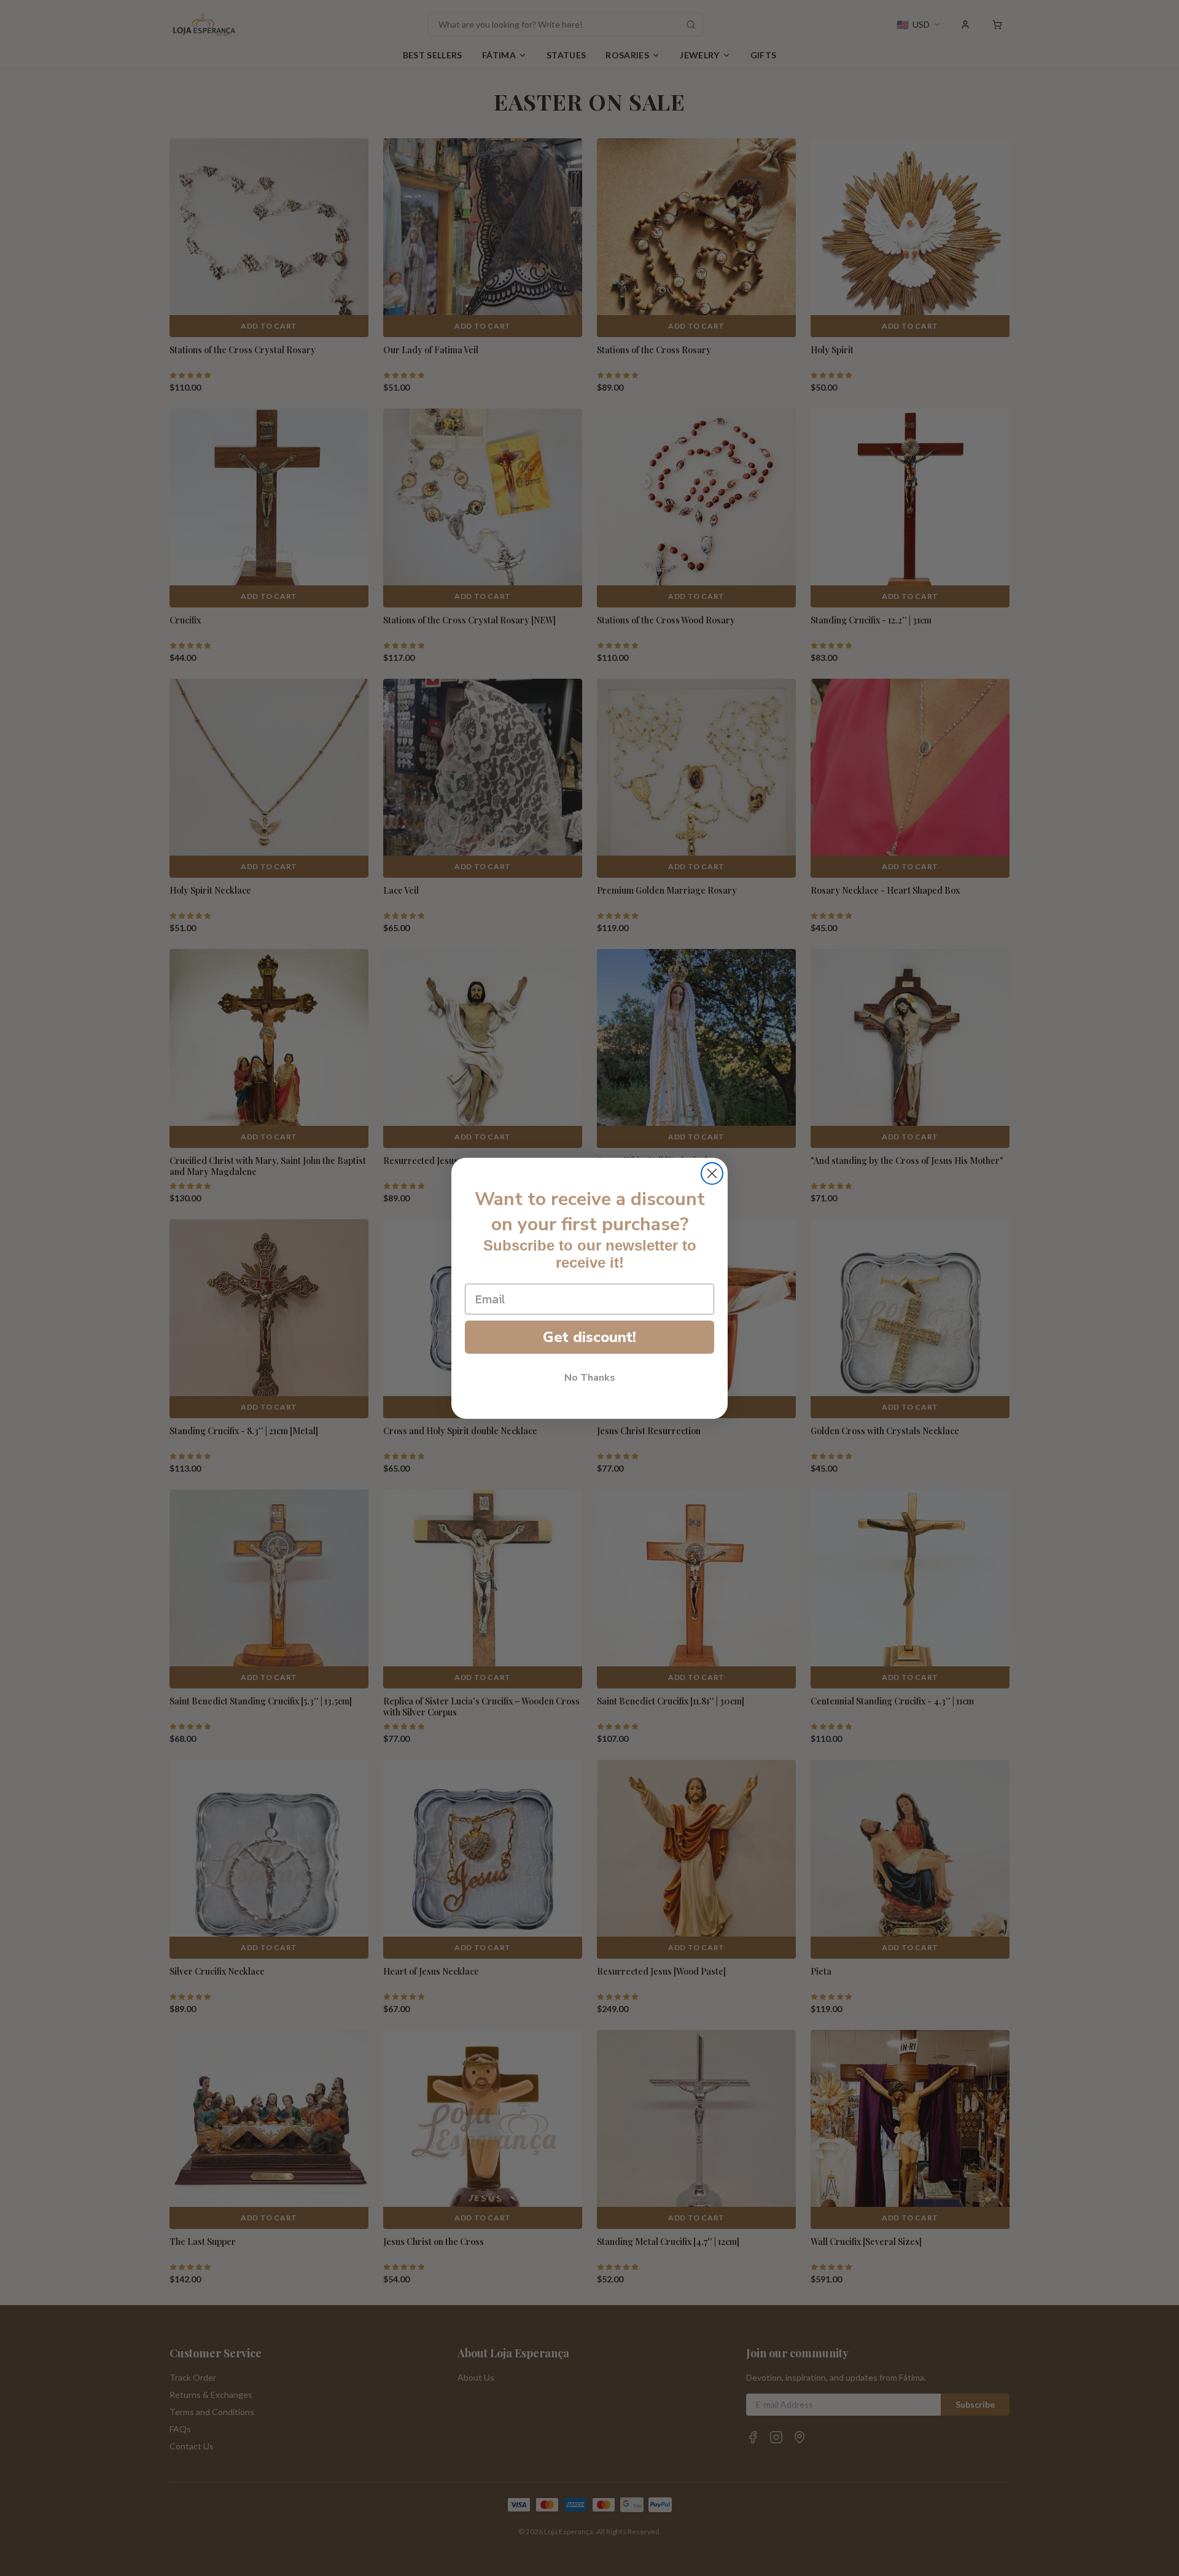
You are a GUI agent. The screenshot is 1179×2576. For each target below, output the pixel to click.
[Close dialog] (712, 1173)
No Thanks (590, 1378)
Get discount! (589, 1337)
